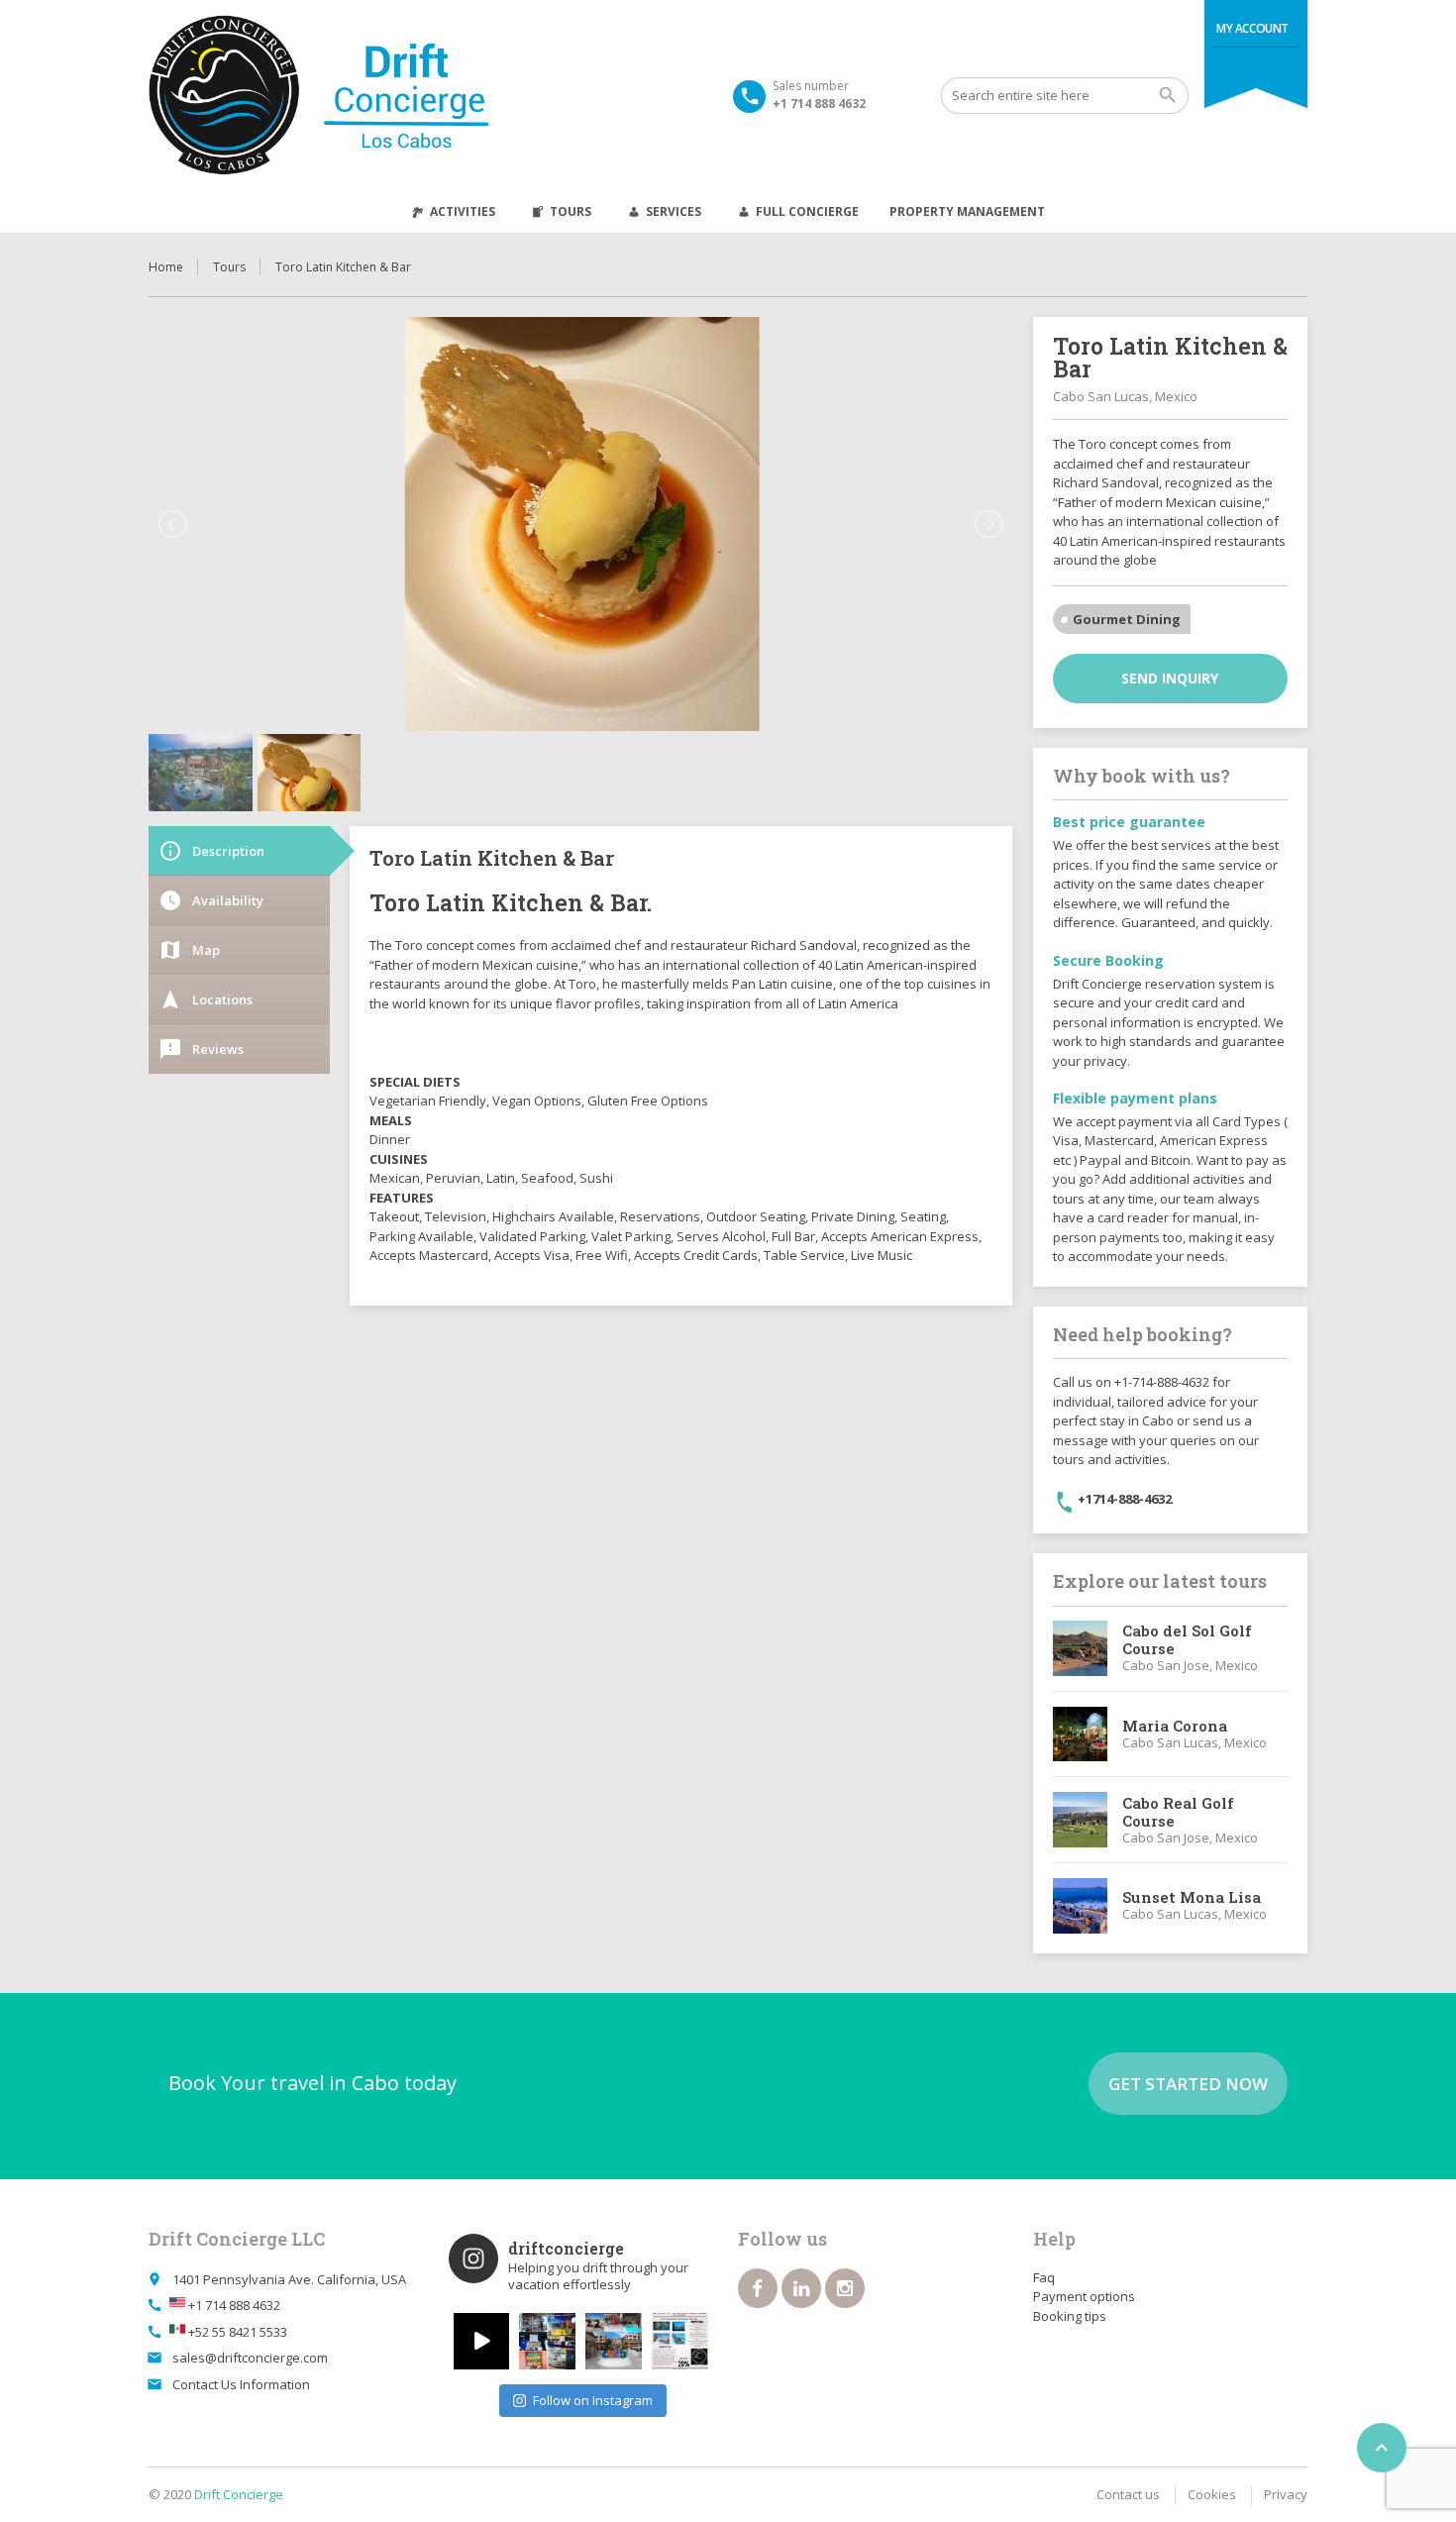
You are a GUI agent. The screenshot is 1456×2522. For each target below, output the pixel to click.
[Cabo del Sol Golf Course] (1081, 1648)
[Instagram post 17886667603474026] (680, 2341)
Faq (1044, 2277)
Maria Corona (1175, 1726)
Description (211, 851)
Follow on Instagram (593, 2400)
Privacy (1286, 2494)
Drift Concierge (239, 2494)
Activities (463, 211)
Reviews (201, 1049)
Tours (571, 211)
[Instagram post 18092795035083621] (482, 2341)
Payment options (1084, 2296)
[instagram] (845, 2288)
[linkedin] (801, 2288)
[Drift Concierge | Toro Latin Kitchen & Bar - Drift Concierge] (375, 95)
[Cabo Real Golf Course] (1081, 1820)
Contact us (1128, 2494)
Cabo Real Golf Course (1178, 1812)
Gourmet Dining (1127, 619)
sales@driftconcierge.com (250, 2358)
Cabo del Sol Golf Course (1187, 1639)
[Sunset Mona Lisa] (1081, 1906)
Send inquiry (1170, 678)
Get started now (1188, 2084)
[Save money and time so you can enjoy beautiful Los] (614, 2341)
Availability (211, 900)
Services (674, 211)
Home (166, 267)
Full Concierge (807, 211)
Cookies (1212, 2494)
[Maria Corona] (1081, 1734)
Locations (206, 999)
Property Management (967, 211)
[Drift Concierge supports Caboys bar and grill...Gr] (547, 2341)
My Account (1252, 28)
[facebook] (758, 2288)
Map (189, 950)
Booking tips (1070, 2316)
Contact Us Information (241, 2384)
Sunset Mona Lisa (1192, 1897)
